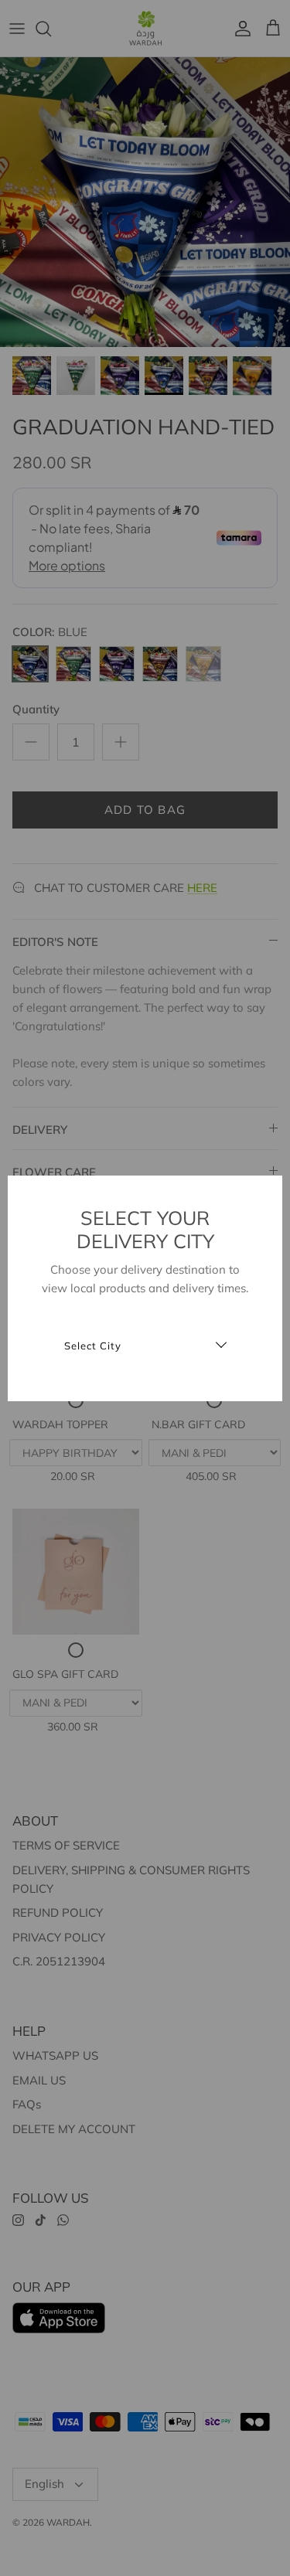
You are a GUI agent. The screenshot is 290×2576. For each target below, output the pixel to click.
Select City (93, 1346)
